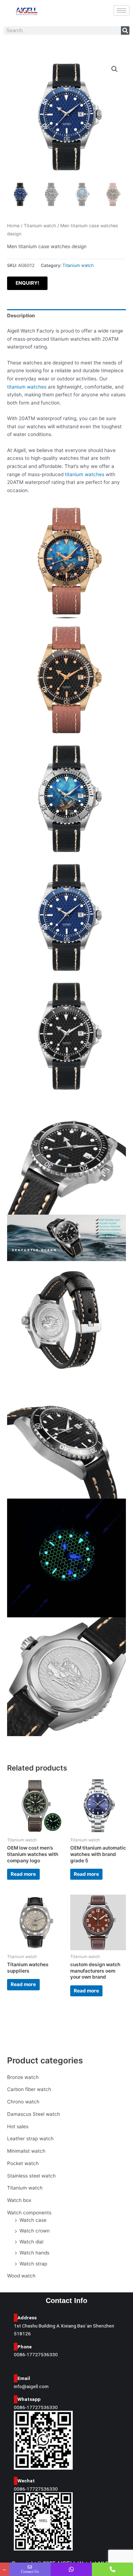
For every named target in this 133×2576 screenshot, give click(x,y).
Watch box (19, 2200)
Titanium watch (25, 2188)
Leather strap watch (30, 2139)
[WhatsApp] (71, 2569)
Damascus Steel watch (34, 2114)
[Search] (125, 30)
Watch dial (31, 2242)
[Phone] (112, 2569)
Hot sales (18, 2126)
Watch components (29, 2213)
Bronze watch (23, 2077)
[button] (115, 69)
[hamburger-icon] (121, 10)
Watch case (33, 2220)
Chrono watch (23, 2102)
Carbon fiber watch (29, 2089)
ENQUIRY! (27, 283)
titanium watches (27, 387)
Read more (23, 1874)
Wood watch (21, 2276)
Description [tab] (21, 316)
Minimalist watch (26, 2151)
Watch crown (35, 2231)
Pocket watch (23, 2163)
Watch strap (33, 2264)
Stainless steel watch (31, 2176)
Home (13, 226)
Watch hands (34, 2253)
